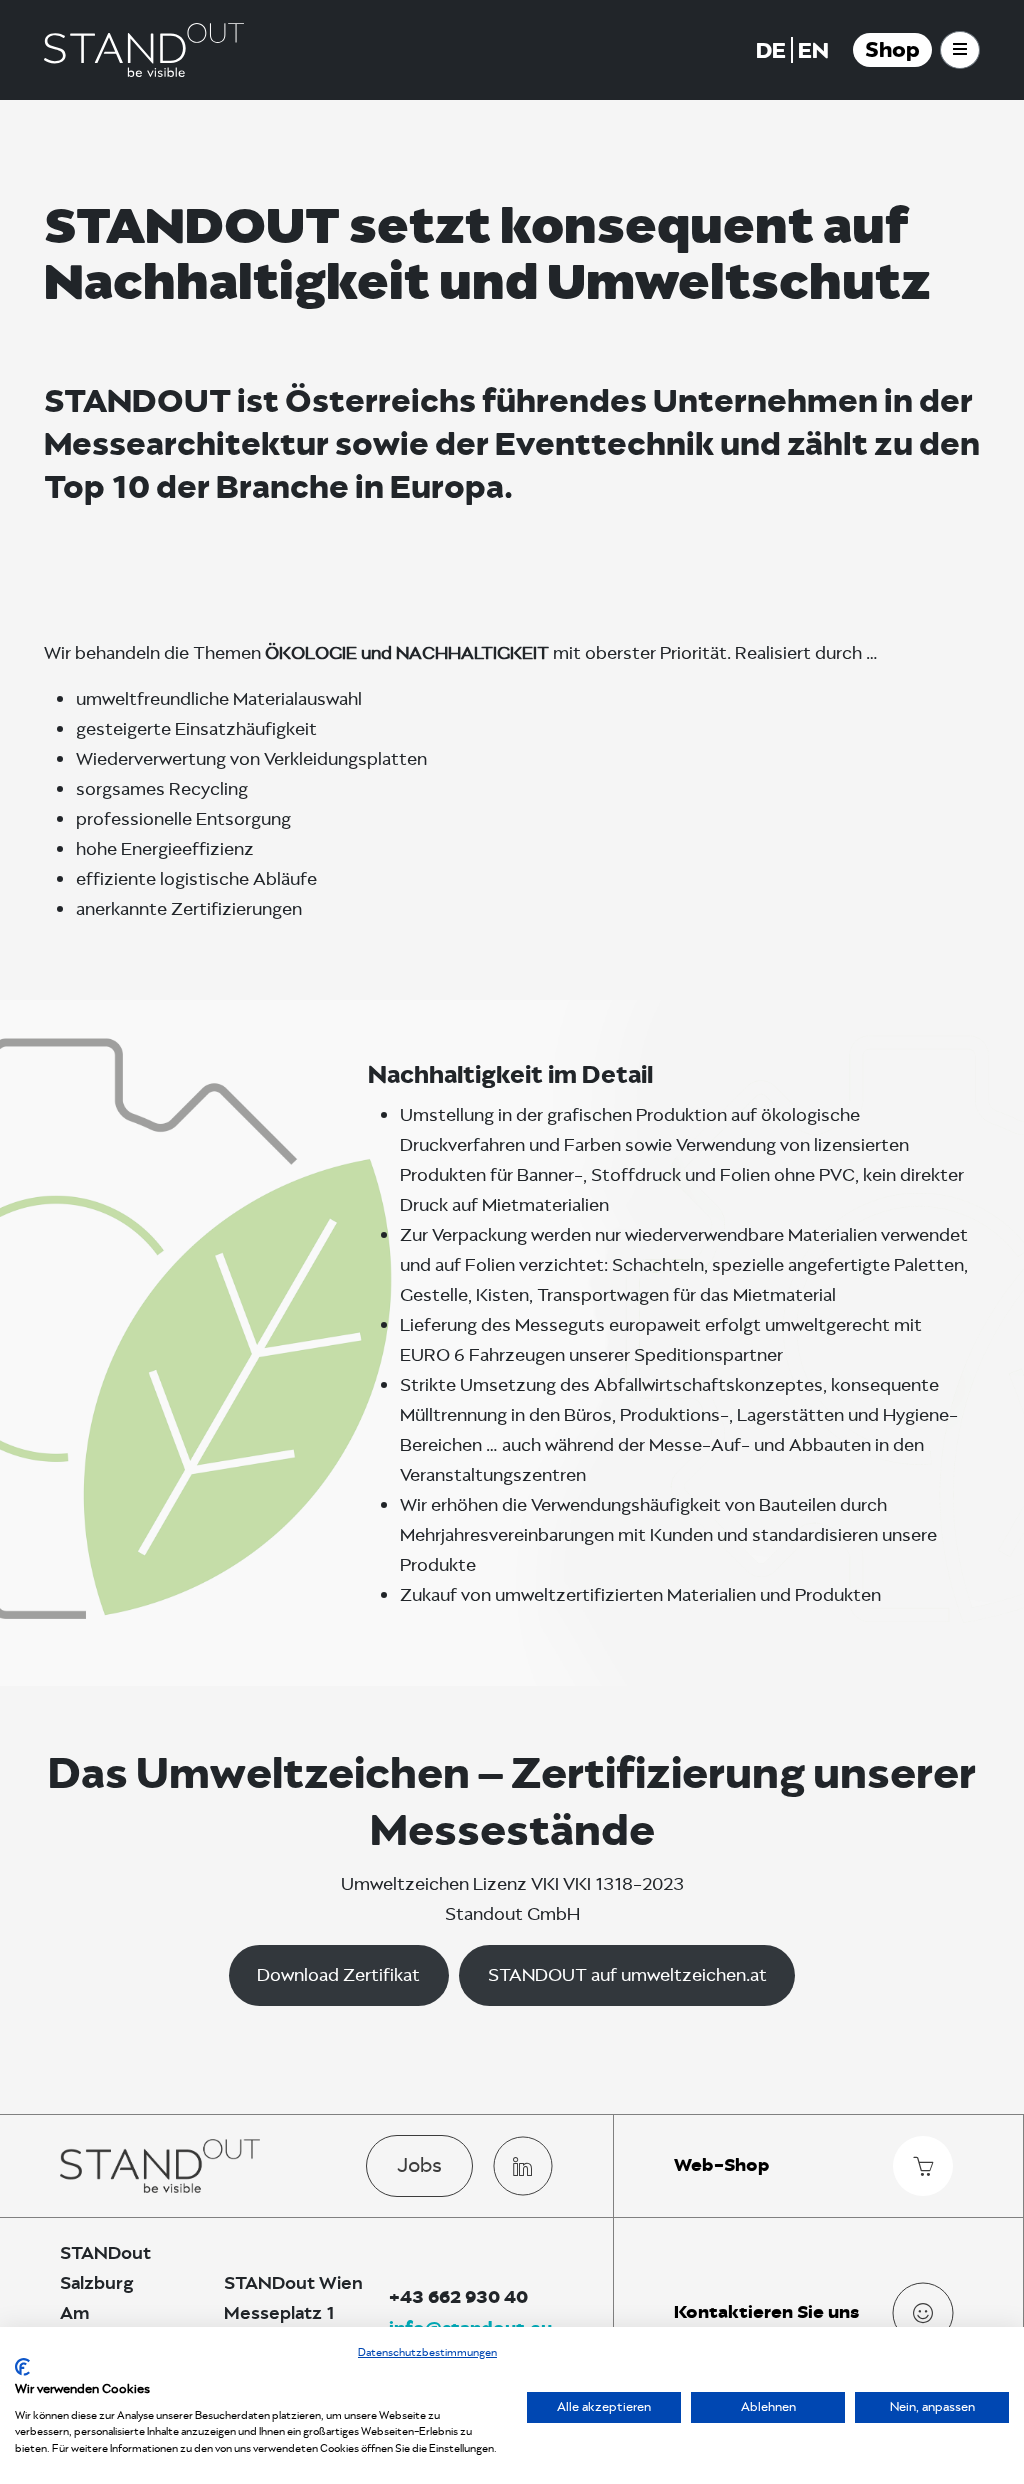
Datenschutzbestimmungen (427, 2352)
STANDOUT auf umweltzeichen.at (627, 1975)
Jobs (419, 2165)
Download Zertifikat (338, 1975)
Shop (892, 50)
